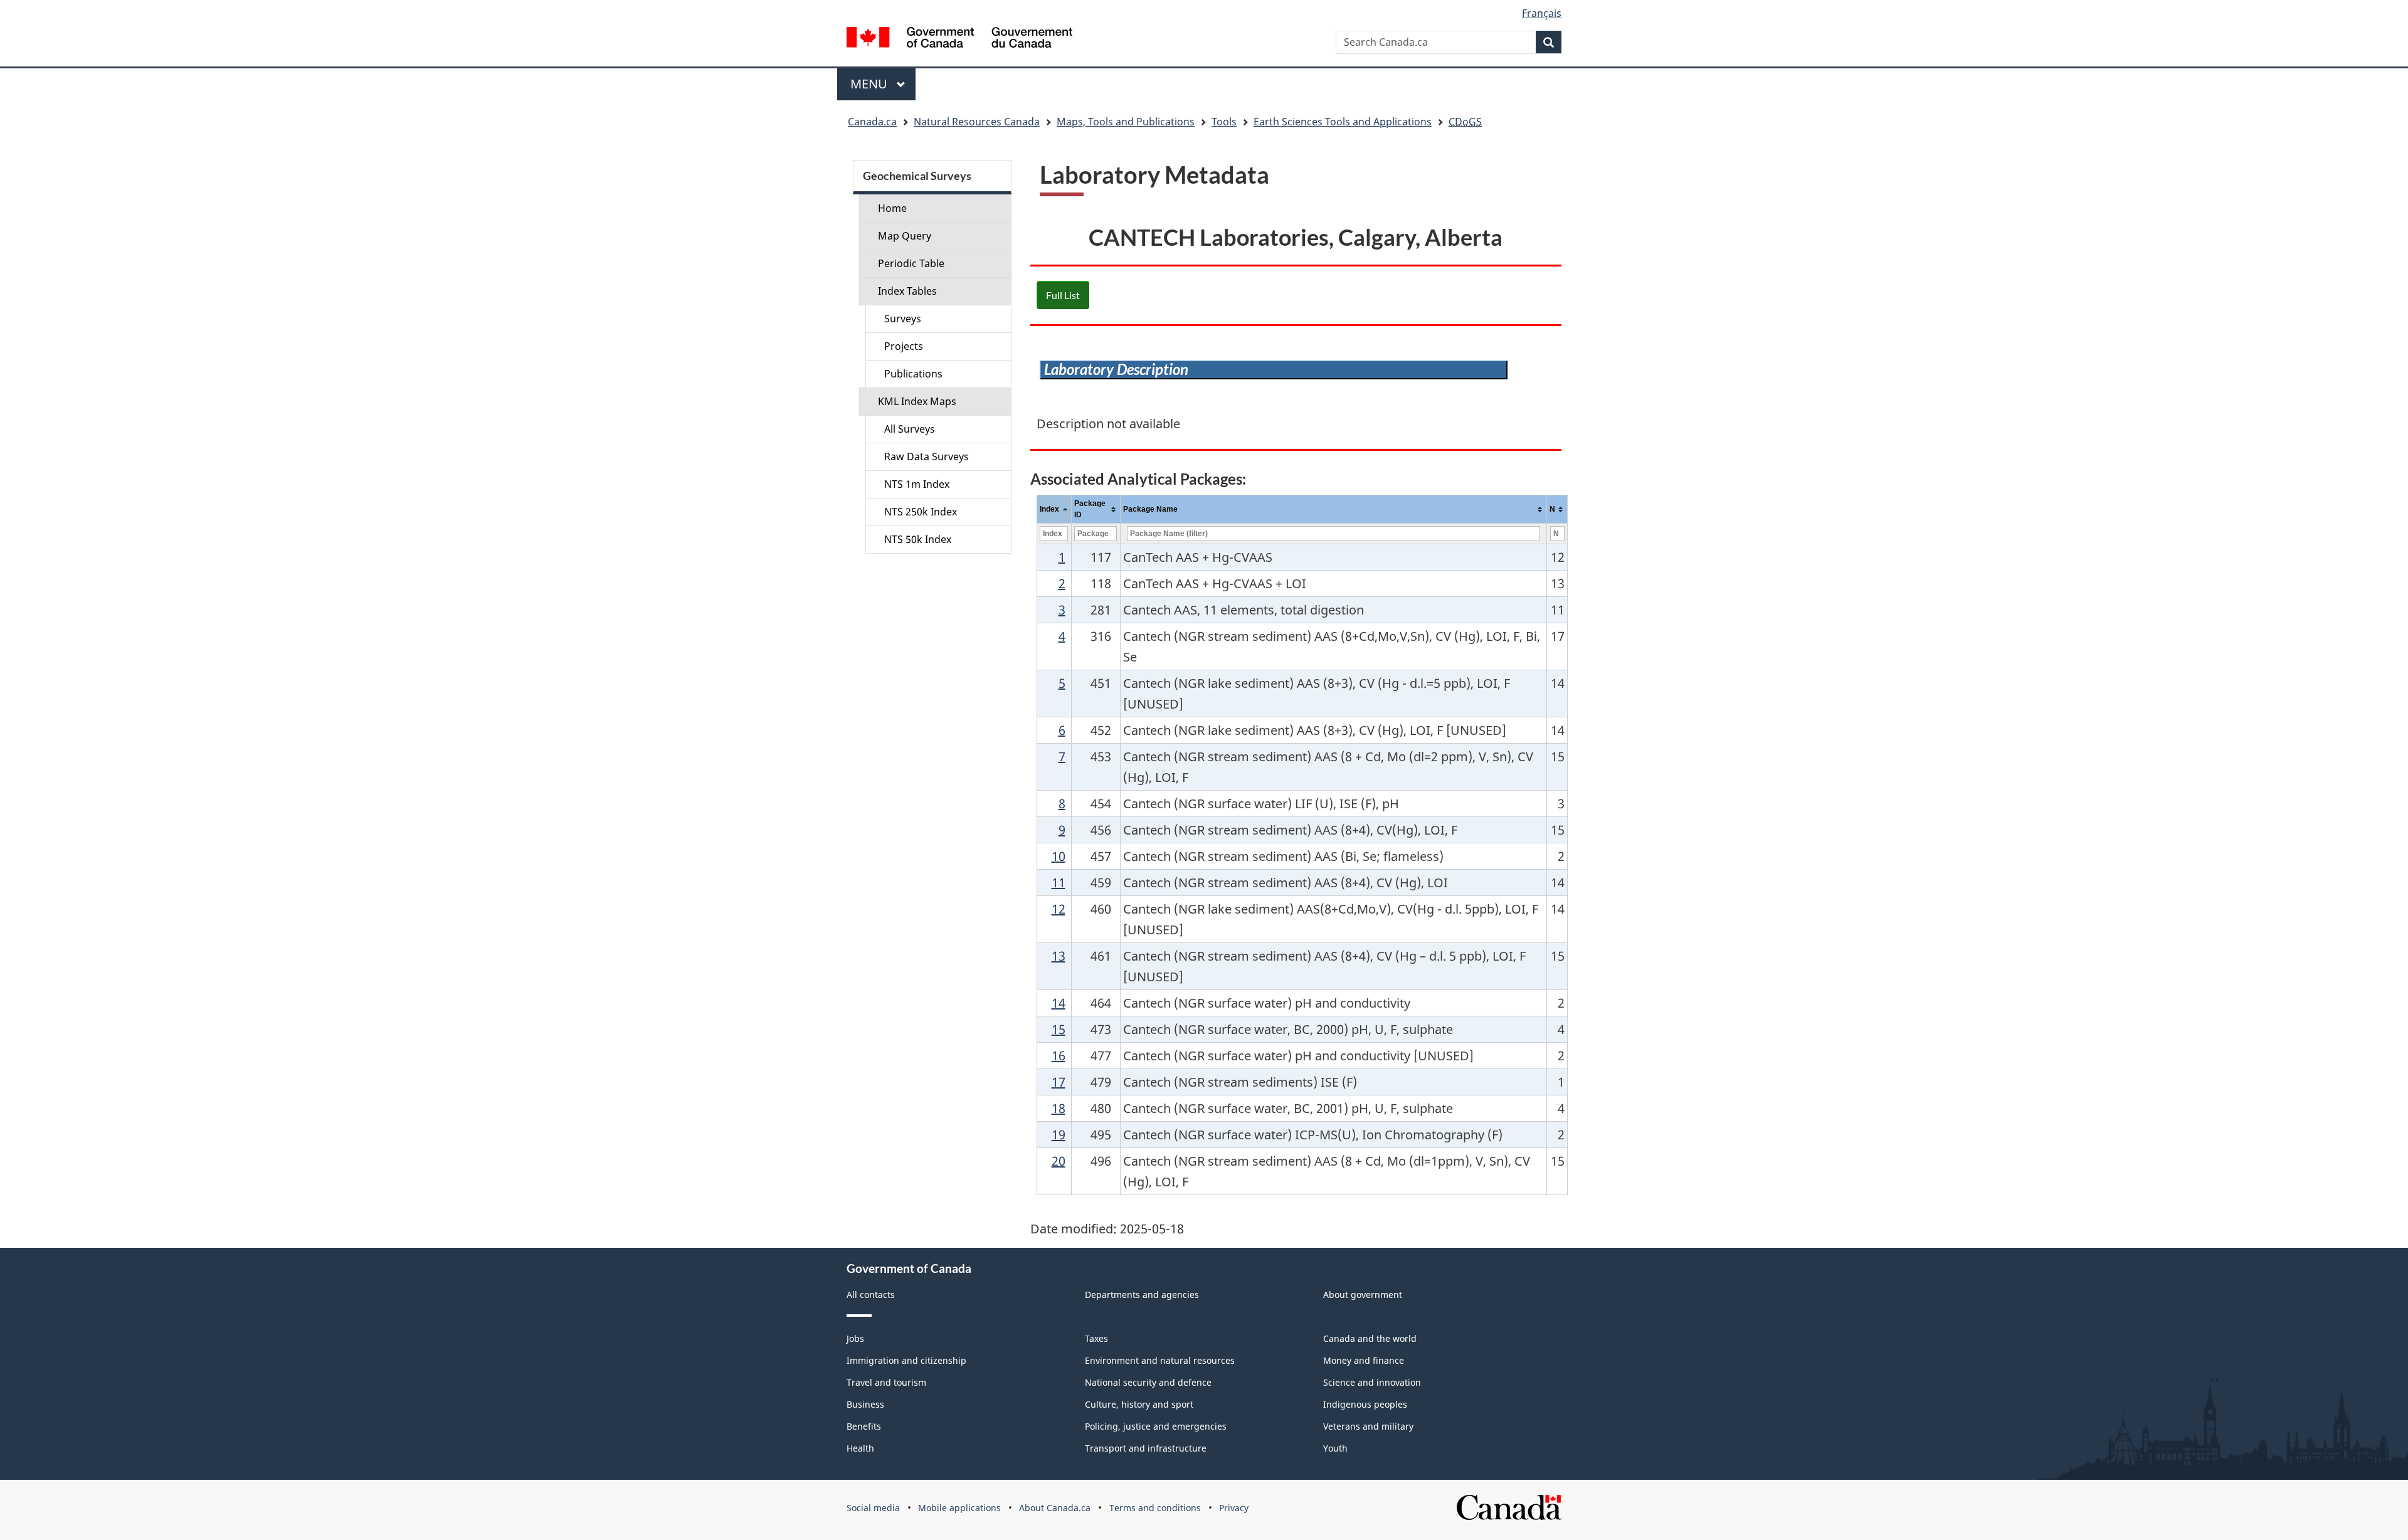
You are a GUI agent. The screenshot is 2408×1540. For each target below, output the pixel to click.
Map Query (905, 236)
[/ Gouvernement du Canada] (959, 39)
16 (1059, 1056)
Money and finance (1364, 1360)
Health (860, 1448)
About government (1363, 1295)
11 (1059, 883)
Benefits (864, 1426)
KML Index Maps (917, 401)
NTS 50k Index (918, 539)
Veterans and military (1368, 1426)
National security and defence (1148, 1382)
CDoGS (1465, 122)
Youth (1335, 1448)
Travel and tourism (886, 1382)
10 (1059, 856)
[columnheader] (1054, 509)
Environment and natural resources (1160, 1360)
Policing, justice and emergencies (1156, 1426)
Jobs (855, 1338)
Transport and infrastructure (1146, 1448)
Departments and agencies (1142, 1295)
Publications (913, 374)
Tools (1224, 122)
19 (1059, 1135)
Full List (1063, 295)
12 (1059, 909)
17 (1059, 1082)
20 (1059, 1161)
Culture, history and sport (1139, 1404)
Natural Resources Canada (977, 122)
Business (865, 1404)
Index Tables (907, 291)
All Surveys (910, 429)
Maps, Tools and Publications (1126, 122)
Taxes (1096, 1338)
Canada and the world (1370, 1338)
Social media (873, 1508)
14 (1059, 1003)
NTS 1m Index (917, 484)
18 (1059, 1108)
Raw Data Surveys (927, 456)
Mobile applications (959, 1508)
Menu (870, 84)
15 (1059, 1029)
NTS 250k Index (921, 512)
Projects (904, 346)
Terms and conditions (1155, 1508)
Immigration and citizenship (906, 1360)
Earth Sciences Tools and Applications (1343, 122)
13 (1059, 956)
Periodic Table (911, 263)
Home (892, 208)
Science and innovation (1372, 1382)
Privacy (1234, 1508)
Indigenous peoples (1365, 1404)
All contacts (871, 1295)
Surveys (903, 319)
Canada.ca (872, 122)
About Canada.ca (1055, 1508)
